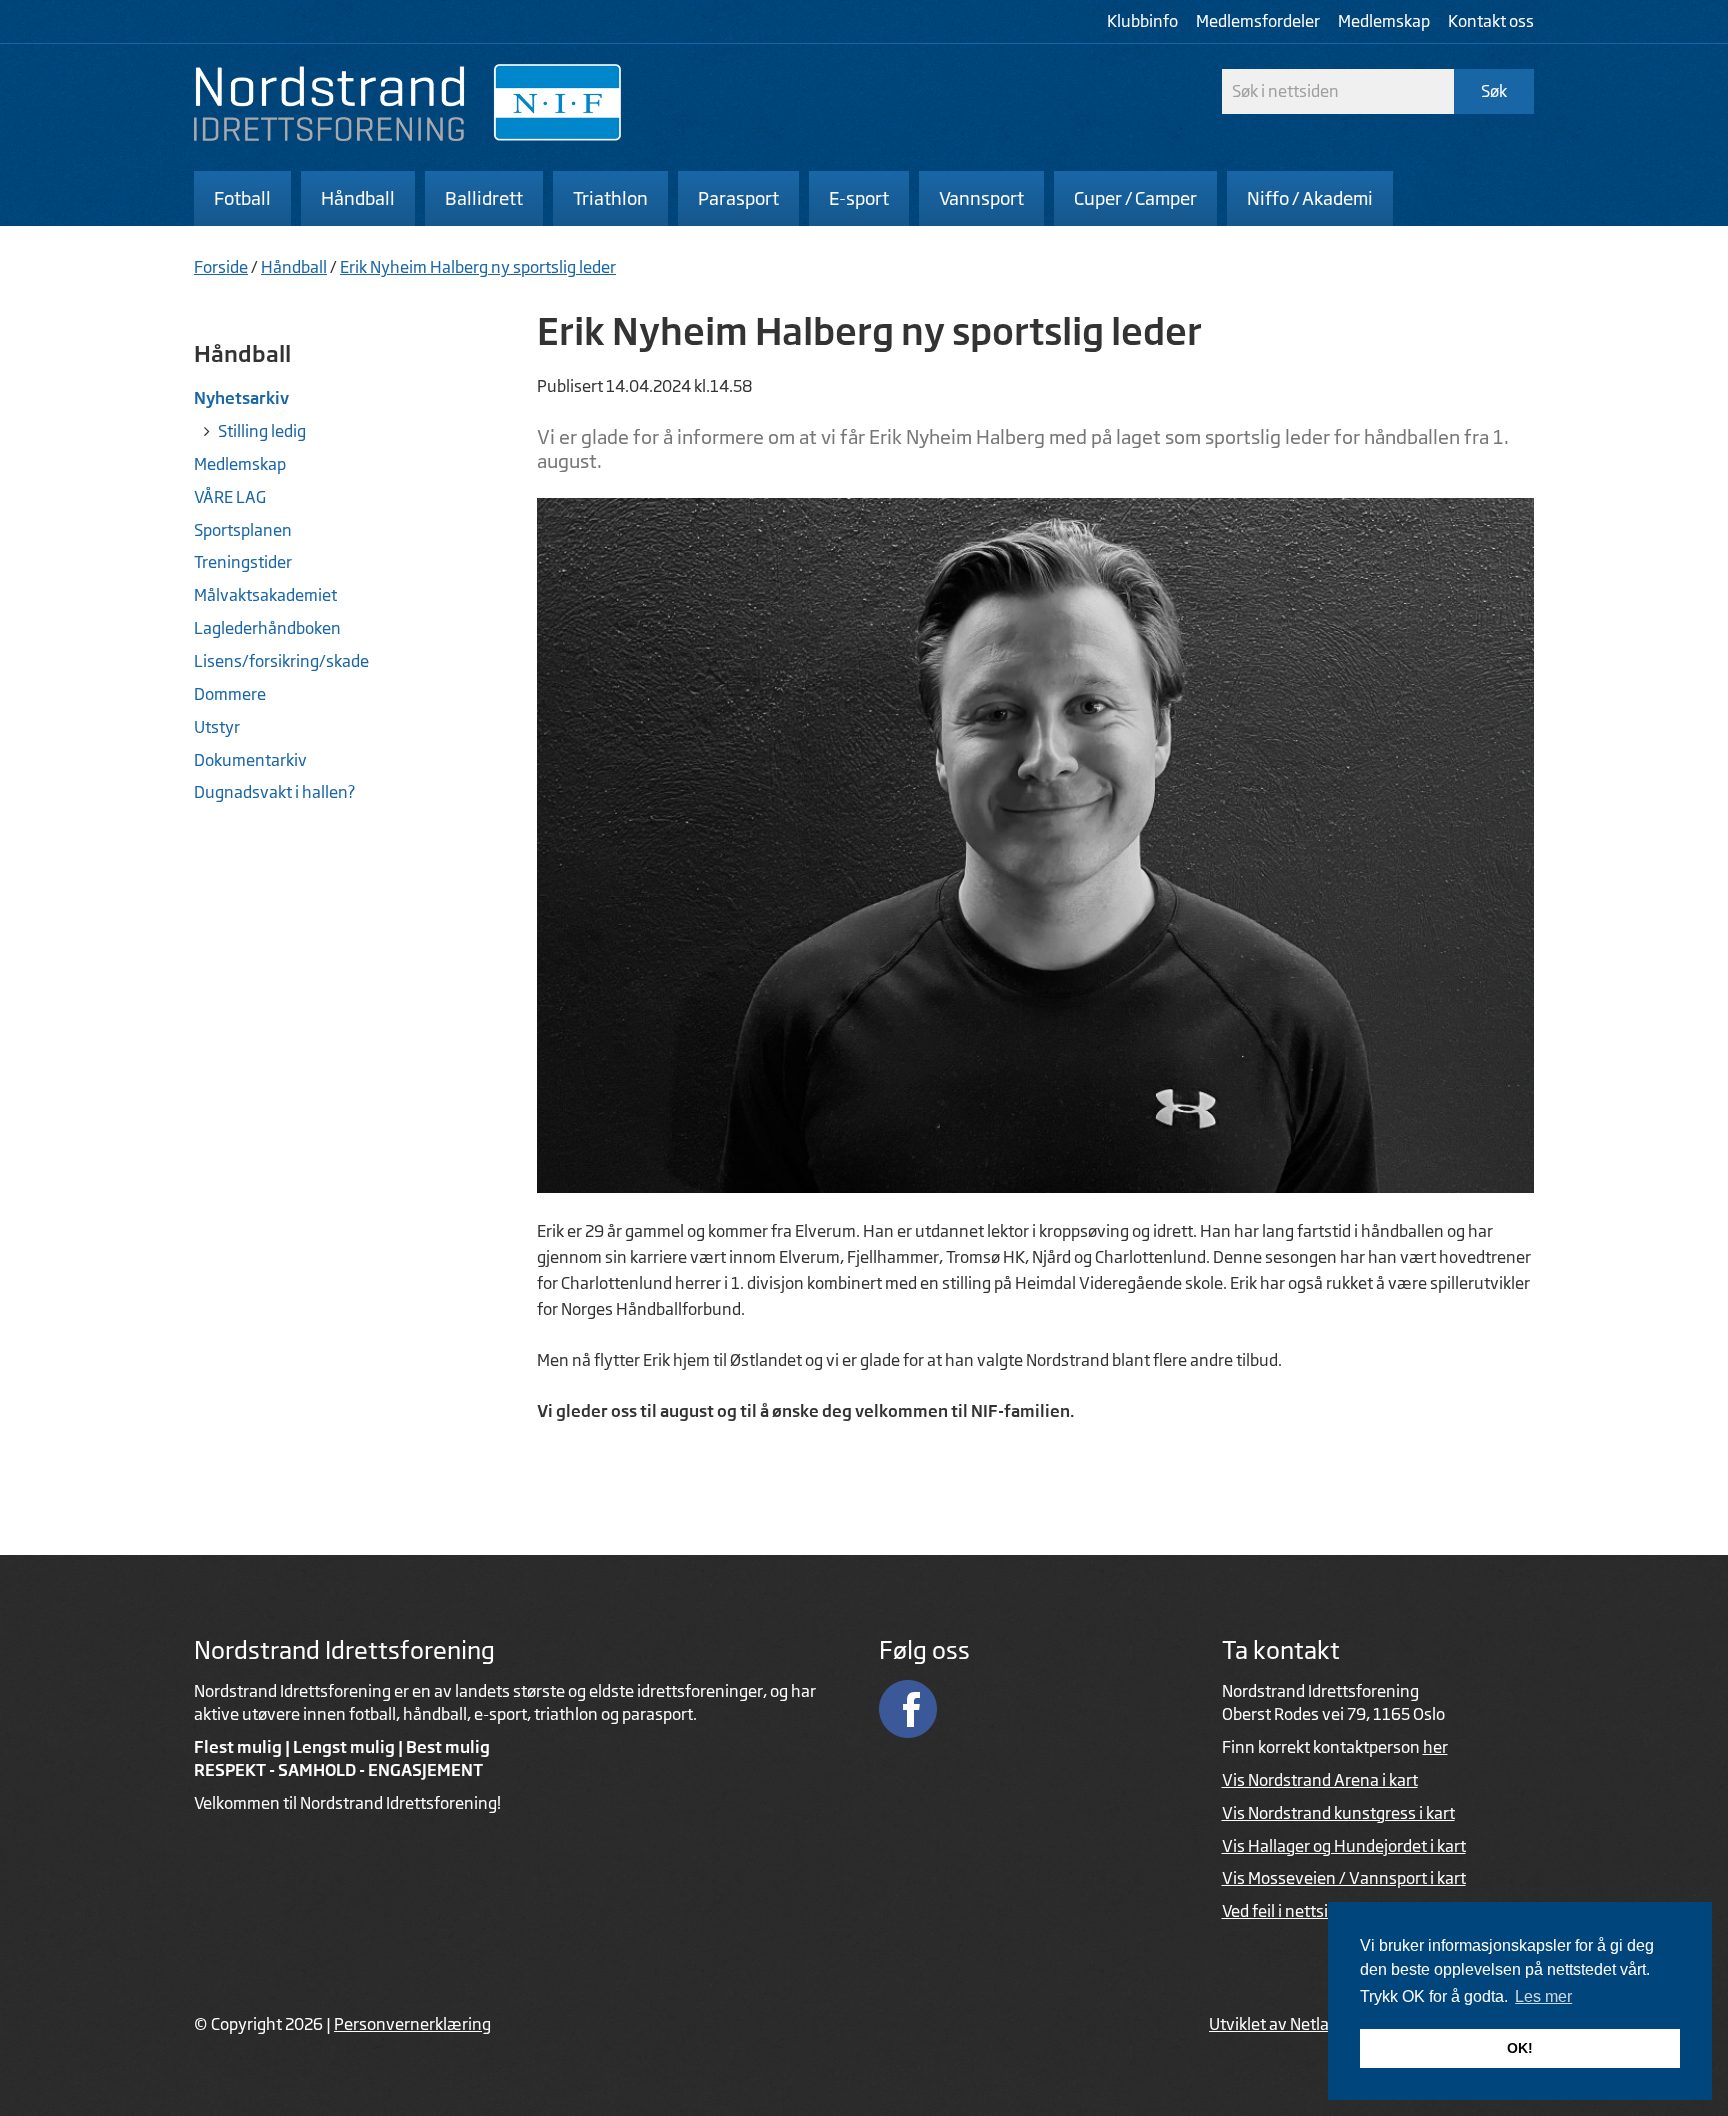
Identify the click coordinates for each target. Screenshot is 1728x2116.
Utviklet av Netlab (1273, 2024)
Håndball (294, 267)
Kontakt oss (1491, 21)
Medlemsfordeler (1258, 21)
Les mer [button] (1543, 1996)
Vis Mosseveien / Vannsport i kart (1344, 1878)
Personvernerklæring (412, 2024)
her (1435, 1747)
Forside (221, 267)
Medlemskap (1384, 21)
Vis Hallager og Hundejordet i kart (1344, 1846)
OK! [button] (1520, 2048)
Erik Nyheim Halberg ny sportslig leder (478, 267)
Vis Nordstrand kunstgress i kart (1338, 1813)
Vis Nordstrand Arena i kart (1320, 1780)
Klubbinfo (1142, 21)
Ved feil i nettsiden (1289, 1911)
